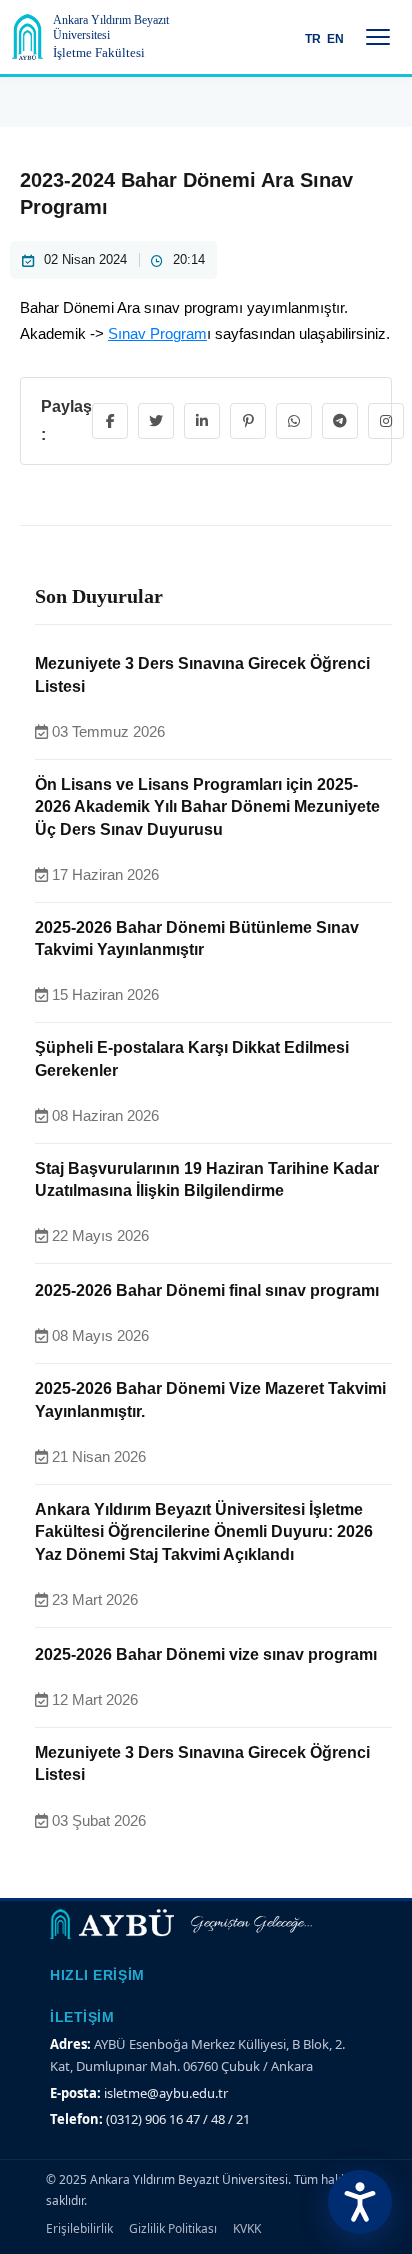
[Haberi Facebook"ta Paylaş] (110, 421)
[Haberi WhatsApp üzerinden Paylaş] (294, 421)
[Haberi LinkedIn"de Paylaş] (202, 421)
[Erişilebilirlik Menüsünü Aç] (360, 2202)
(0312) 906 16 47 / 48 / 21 (178, 2119)
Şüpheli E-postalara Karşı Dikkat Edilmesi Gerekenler (192, 1058)
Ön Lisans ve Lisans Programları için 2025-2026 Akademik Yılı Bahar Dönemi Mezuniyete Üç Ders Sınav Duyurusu (207, 807)
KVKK (247, 2228)
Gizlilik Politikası (173, 2228)
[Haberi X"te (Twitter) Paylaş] (156, 421)
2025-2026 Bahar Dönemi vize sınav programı (206, 1654)
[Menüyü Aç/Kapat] (378, 37)
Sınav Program (157, 333)
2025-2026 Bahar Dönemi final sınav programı (207, 1290)
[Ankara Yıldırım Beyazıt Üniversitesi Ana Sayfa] (27, 37)
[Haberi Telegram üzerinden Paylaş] (340, 421)
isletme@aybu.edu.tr (166, 2093)
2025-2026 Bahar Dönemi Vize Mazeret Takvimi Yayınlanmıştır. (210, 1399)
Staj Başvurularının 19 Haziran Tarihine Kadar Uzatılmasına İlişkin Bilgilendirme (207, 1179)
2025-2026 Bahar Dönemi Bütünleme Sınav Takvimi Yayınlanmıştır (197, 938)
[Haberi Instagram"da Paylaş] (386, 421)
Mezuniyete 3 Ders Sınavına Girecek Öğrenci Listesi (202, 674)
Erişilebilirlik (79, 2228)
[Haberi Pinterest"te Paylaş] (248, 421)
